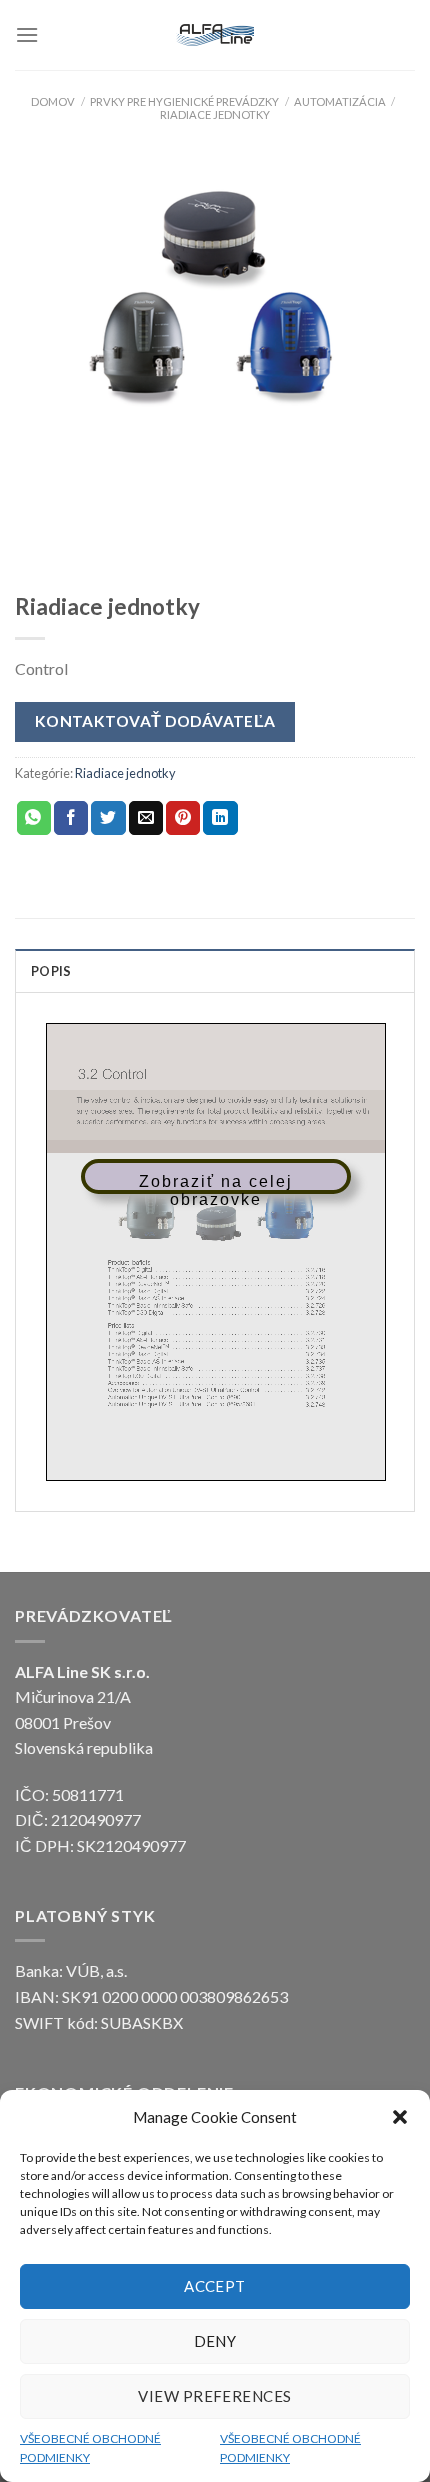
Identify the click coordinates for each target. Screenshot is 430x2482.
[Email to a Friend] (146, 818)
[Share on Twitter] (108, 818)
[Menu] (27, 34)
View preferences (214, 2396)
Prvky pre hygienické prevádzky (184, 101)
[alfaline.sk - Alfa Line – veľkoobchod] (215, 35)
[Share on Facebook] (71, 818)
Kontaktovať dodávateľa (155, 721)
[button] (400, 2117)
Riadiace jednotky (215, 114)
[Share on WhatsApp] (34, 818)
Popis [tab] (51, 971)
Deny (215, 2341)
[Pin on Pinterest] (183, 818)
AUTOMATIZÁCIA (340, 101)
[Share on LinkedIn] (220, 818)
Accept (215, 2286)
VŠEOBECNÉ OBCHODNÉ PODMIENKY (90, 2448)
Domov (53, 101)
